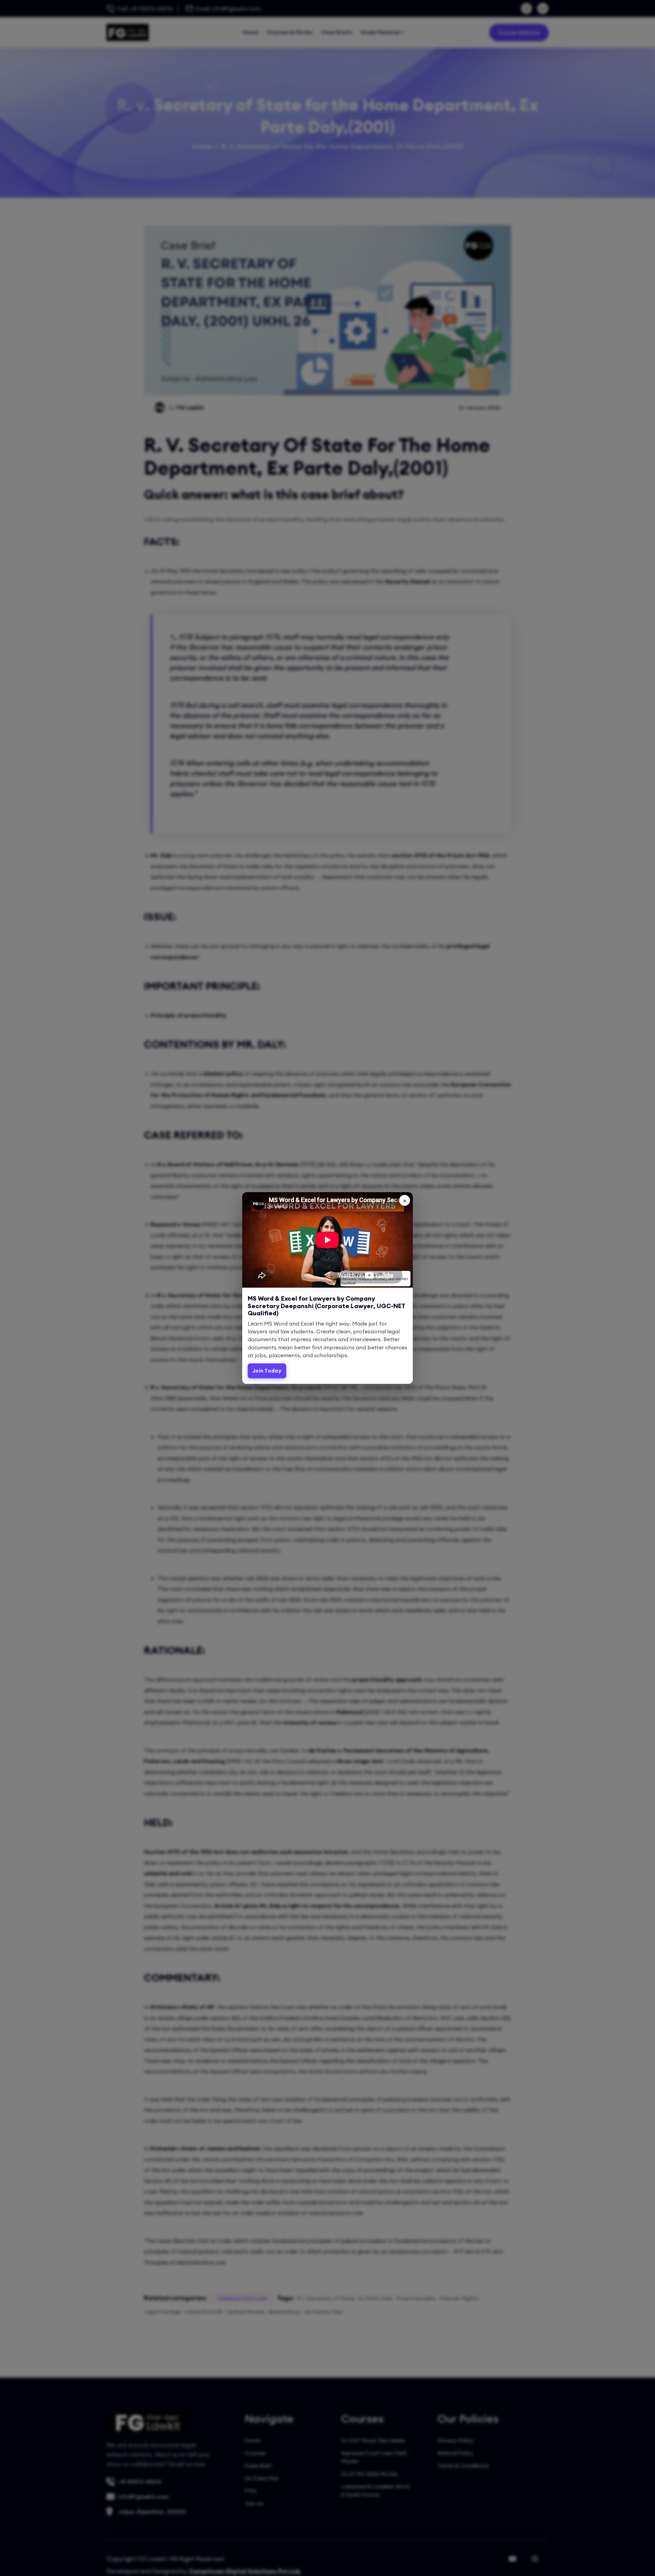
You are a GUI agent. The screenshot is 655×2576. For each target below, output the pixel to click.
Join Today (267, 1371)
